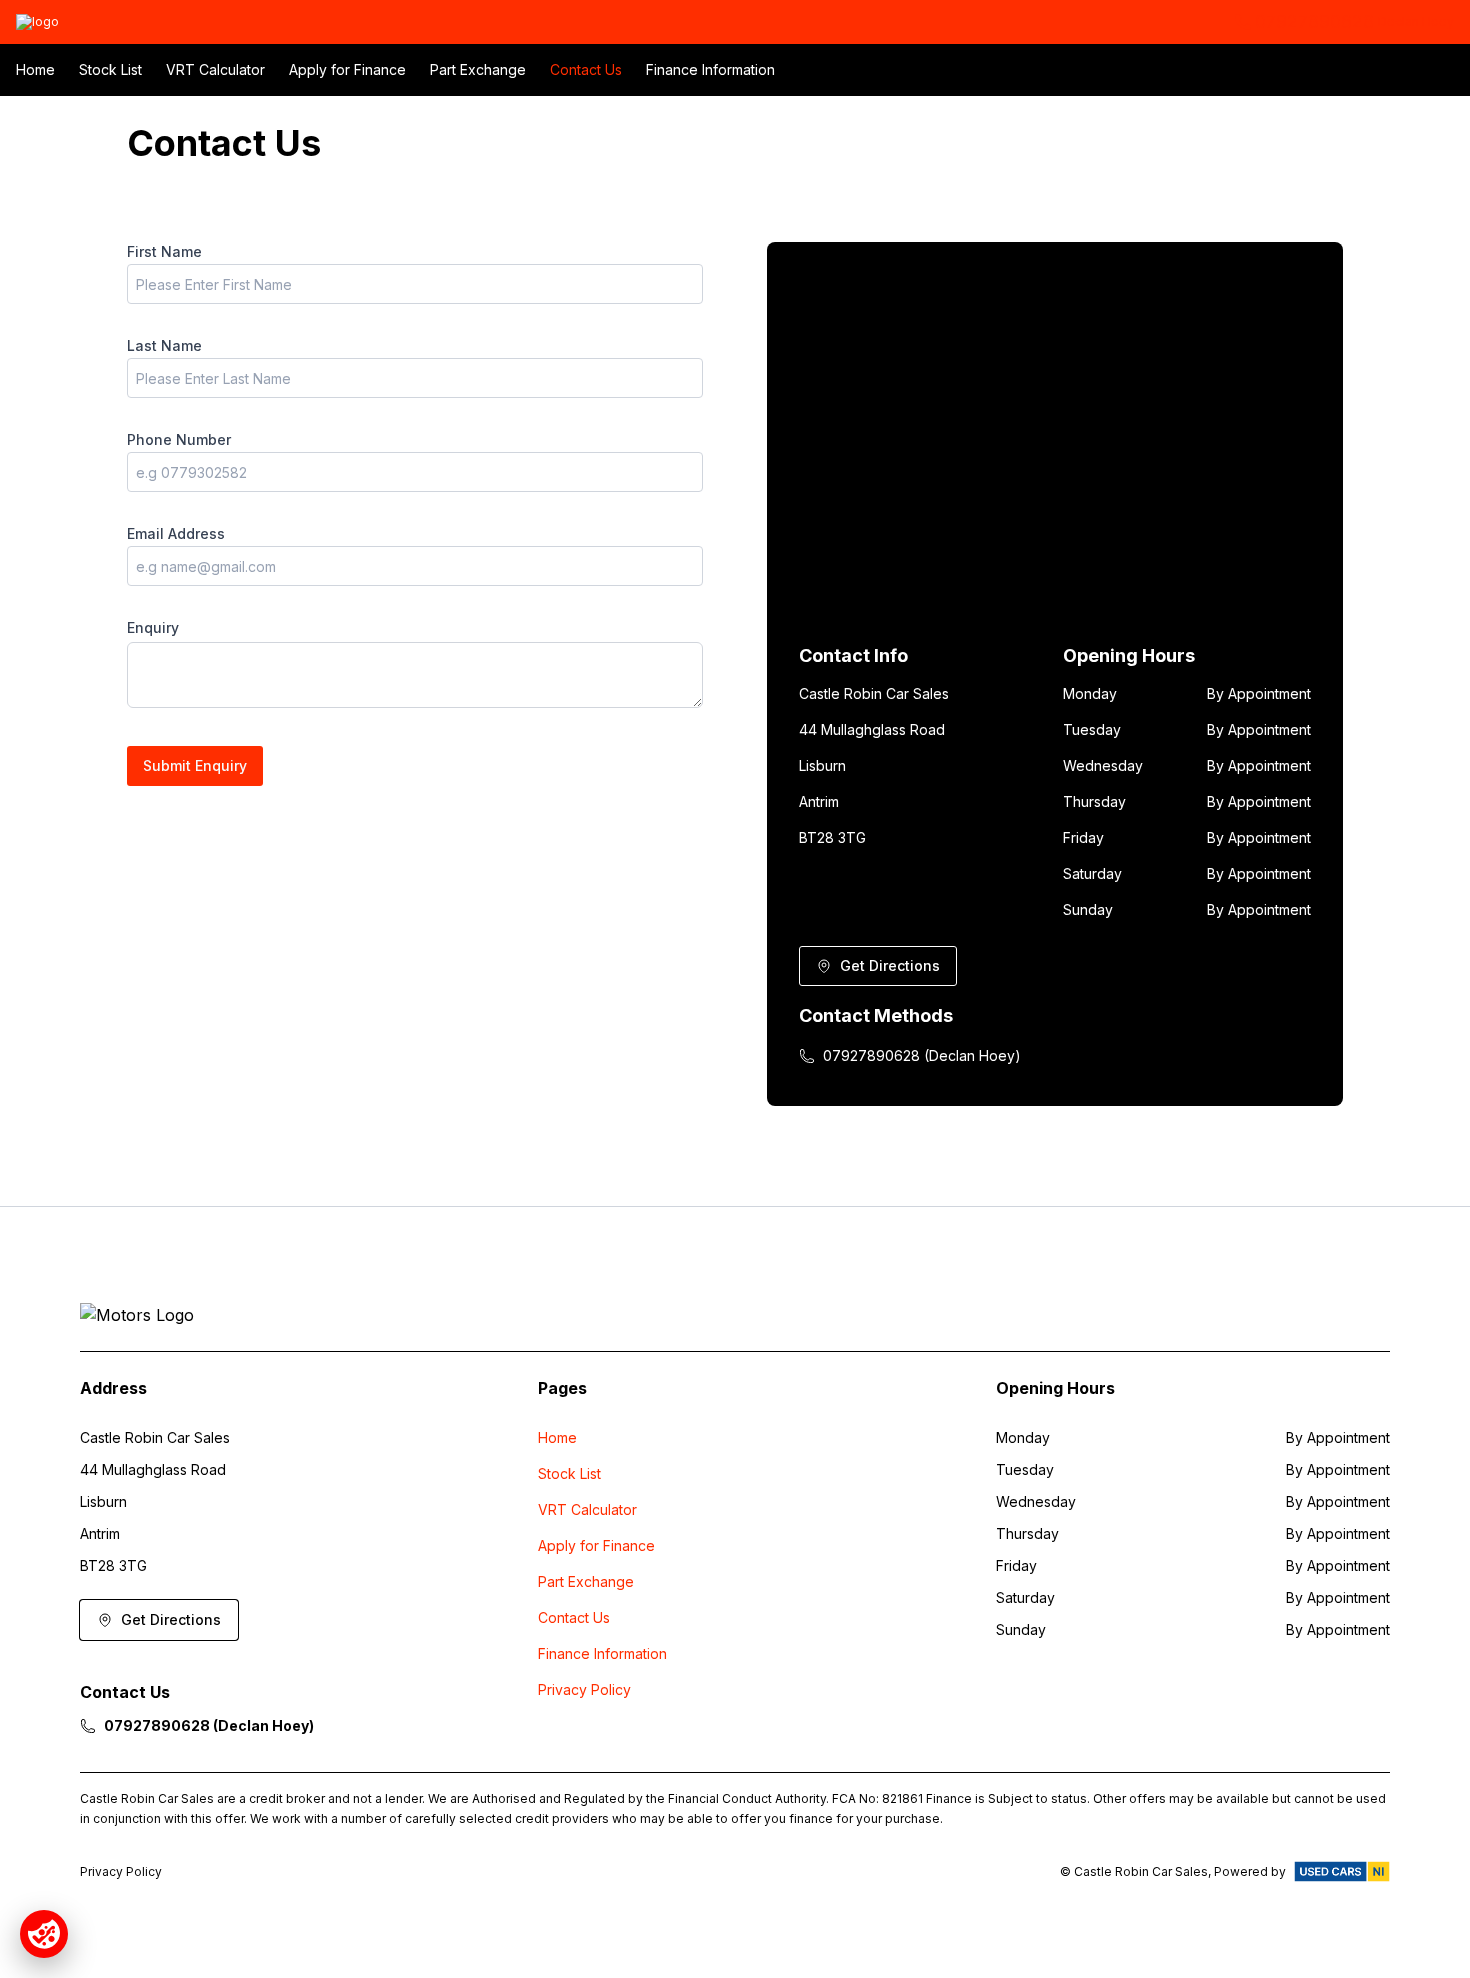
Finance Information (710, 69)
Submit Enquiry (195, 765)
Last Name (164, 345)
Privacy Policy (584, 1689)
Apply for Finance (347, 69)
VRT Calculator (215, 69)
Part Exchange (478, 69)
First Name (164, 251)
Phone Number (179, 439)
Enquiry (153, 627)
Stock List (110, 69)
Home (35, 69)
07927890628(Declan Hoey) (922, 1055)
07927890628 (1314, 21)
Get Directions (890, 965)
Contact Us (586, 69)
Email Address (176, 533)
